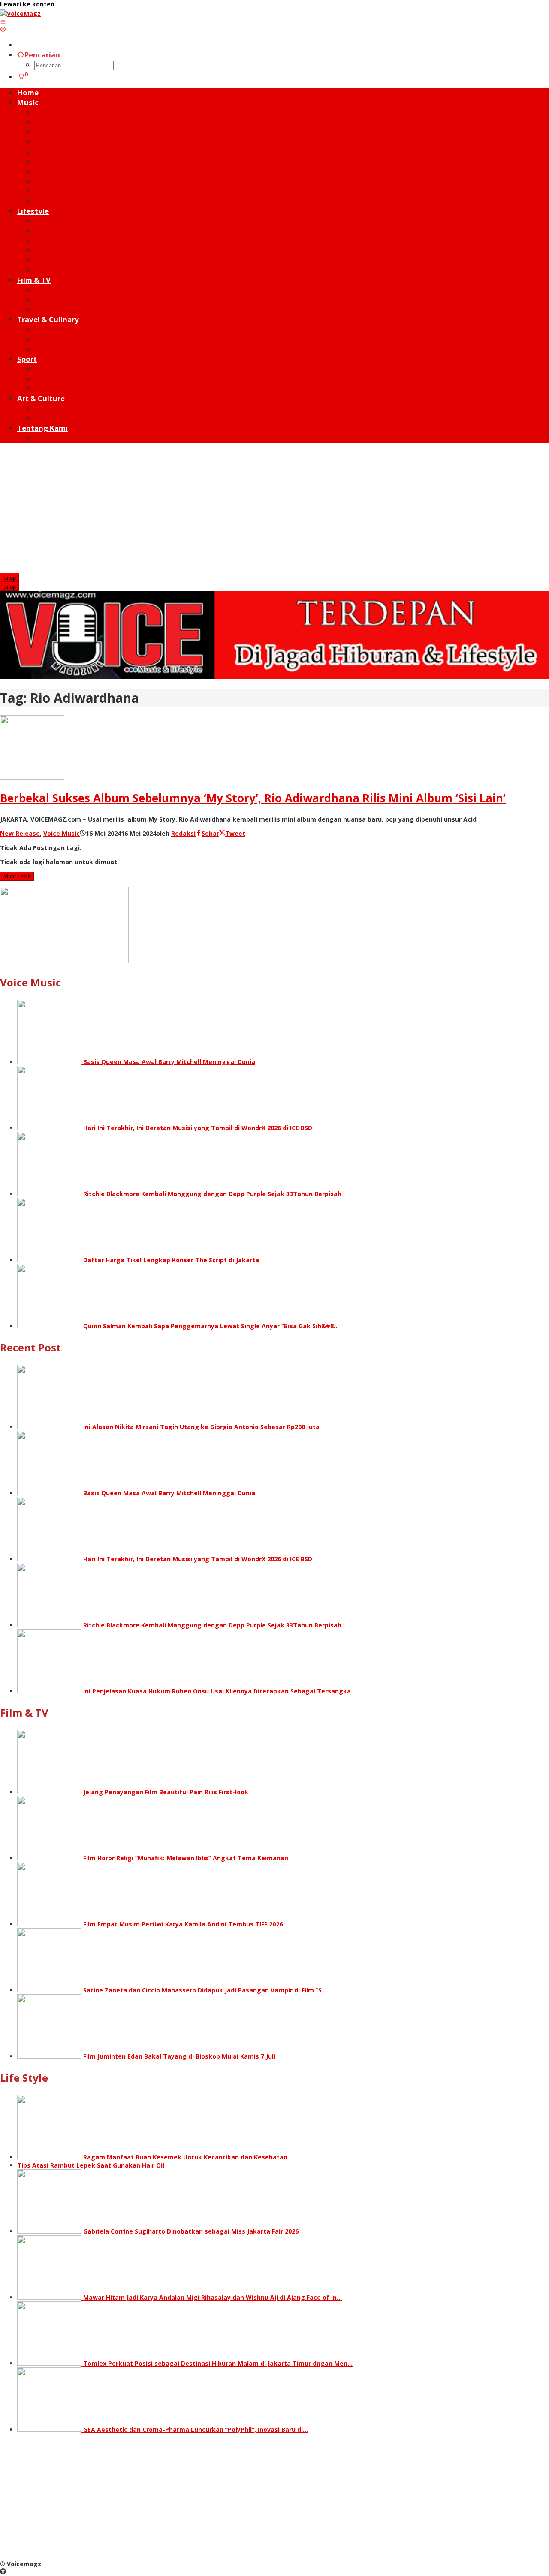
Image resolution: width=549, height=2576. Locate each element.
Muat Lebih (17, 876)
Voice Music (62, 833)
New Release (20, 833)
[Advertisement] (274, 509)
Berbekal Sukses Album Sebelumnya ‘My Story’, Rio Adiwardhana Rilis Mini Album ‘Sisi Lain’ (253, 798)
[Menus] (3, 22)
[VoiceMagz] (20, 14)
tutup (10, 578)
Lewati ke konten (27, 4)
